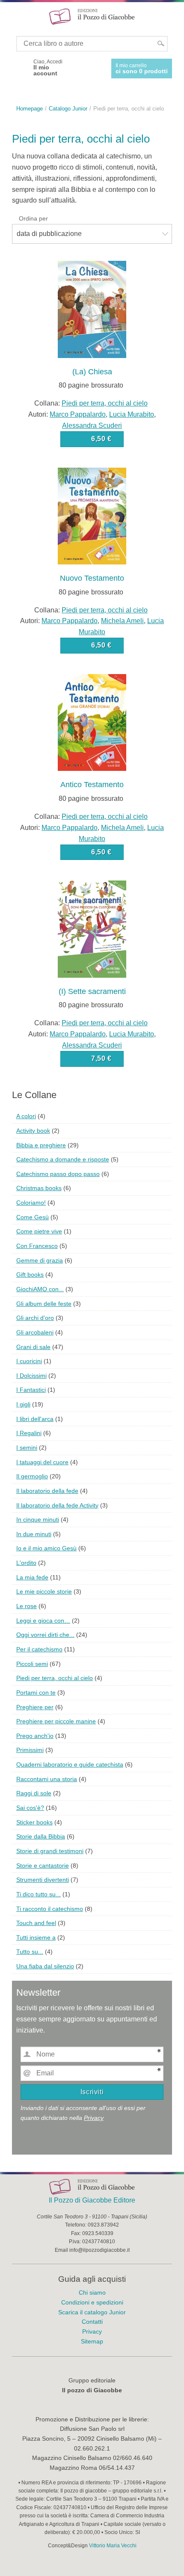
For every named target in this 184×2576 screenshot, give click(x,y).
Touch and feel (36, 1923)
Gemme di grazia (40, 1260)
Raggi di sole (34, 1793)
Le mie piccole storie (44, 1591)
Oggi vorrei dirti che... (45, 1635)
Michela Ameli (122, 621)
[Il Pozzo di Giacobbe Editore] (92, 16)
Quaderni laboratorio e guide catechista (70, 1764)
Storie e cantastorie (43, 1866)
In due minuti (34, 1534)
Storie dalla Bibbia (41, 1836)
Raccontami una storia (47, 1779)
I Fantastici (31, 1390)
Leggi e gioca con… (43, 1621)
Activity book (33, 1131)
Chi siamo (92, 2292)
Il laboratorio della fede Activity (57, 1505)
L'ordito (26, 1563)
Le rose (27, 1606)
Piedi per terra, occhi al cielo (105, 403)
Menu (12, 16)
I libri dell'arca (35, 1419)
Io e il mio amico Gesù (46, 1548)
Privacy (94, 2118)
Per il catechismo (39, 1649)
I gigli (23, 1404)
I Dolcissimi (31, 1376)
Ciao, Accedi (48, 68)
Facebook (20, 68)
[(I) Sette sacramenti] (92, 929)
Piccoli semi (32, 1664)
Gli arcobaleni (35, 1332)
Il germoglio (32, 1476)
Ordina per (33, 218)
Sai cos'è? (30, 1808)
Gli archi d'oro (35, 1318)
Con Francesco (37, 1246)
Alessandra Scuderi (92, 425)
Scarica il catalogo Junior (92, 2312)
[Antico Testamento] (92, 722)
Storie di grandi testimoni (50, 1851)
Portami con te (36, 1692)
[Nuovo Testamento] (92, 515)
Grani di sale (33, 1347)
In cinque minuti (38, 1519)
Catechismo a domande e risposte (63, 1159)
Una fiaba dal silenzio (45, 1966)
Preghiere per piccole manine (56, 1721)
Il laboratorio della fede (47, 1491)
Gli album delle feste (44, 1304)
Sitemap (92, 2341)
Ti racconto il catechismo (50, 1909)
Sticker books (34, 1822)
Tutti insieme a (36, 1937)
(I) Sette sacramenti (92, 991)
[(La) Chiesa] (92, 309)
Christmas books (39, 1188)
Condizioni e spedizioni (92, 2302)
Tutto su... (30, 1952)
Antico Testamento (92, 785)
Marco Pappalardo (78, 414)
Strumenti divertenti (43, 1880)
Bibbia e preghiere (41, 1145)
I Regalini (29, 1433)
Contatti (92, 2322)
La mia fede (32, 1577)
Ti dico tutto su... (39, 1894)
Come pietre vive (39, 1231)
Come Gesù (33, 1217)
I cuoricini (29, 1361)
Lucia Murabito (132, 414)
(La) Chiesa (92, 372)
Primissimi (30, 1750)
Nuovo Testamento (92, 578)
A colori (26, 1116)
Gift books (30, 1275)
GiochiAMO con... (40, 1289)
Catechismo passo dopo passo (58, 1174)
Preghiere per (35, 1707)
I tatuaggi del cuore (42, 1462)
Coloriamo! (31, 1203)
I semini (27, 1448)
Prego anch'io (35, 1736)
